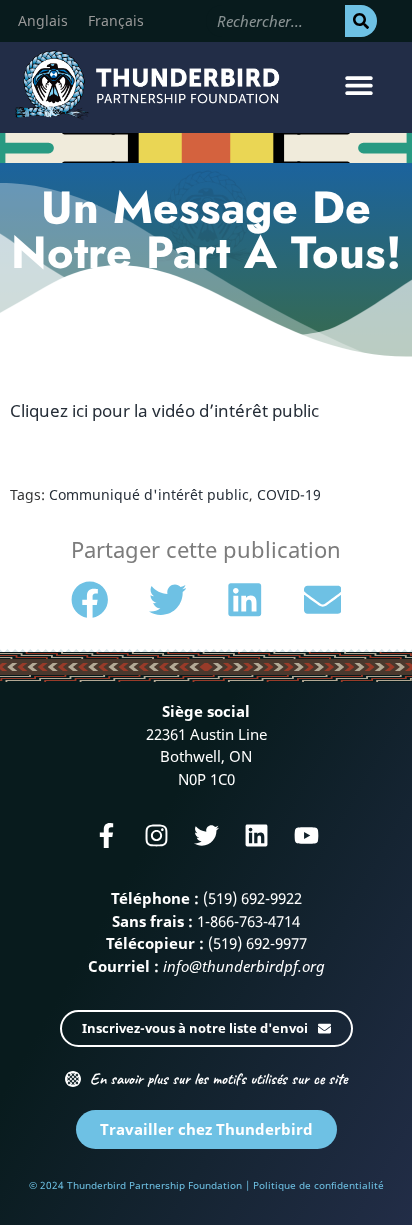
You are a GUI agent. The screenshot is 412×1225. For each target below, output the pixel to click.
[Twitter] (206, 835)
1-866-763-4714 (248, 921)
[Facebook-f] (106, 835)
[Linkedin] (256, 835)
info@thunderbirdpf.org (244, 966)
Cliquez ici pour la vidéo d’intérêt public (164, 410)
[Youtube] (306, 835)
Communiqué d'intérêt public (149, 494)
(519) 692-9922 (252, 898)
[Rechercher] (361, 21)
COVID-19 (289, 494)
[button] (359, 85)
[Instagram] (156, 835)
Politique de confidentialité (318, 1185)
